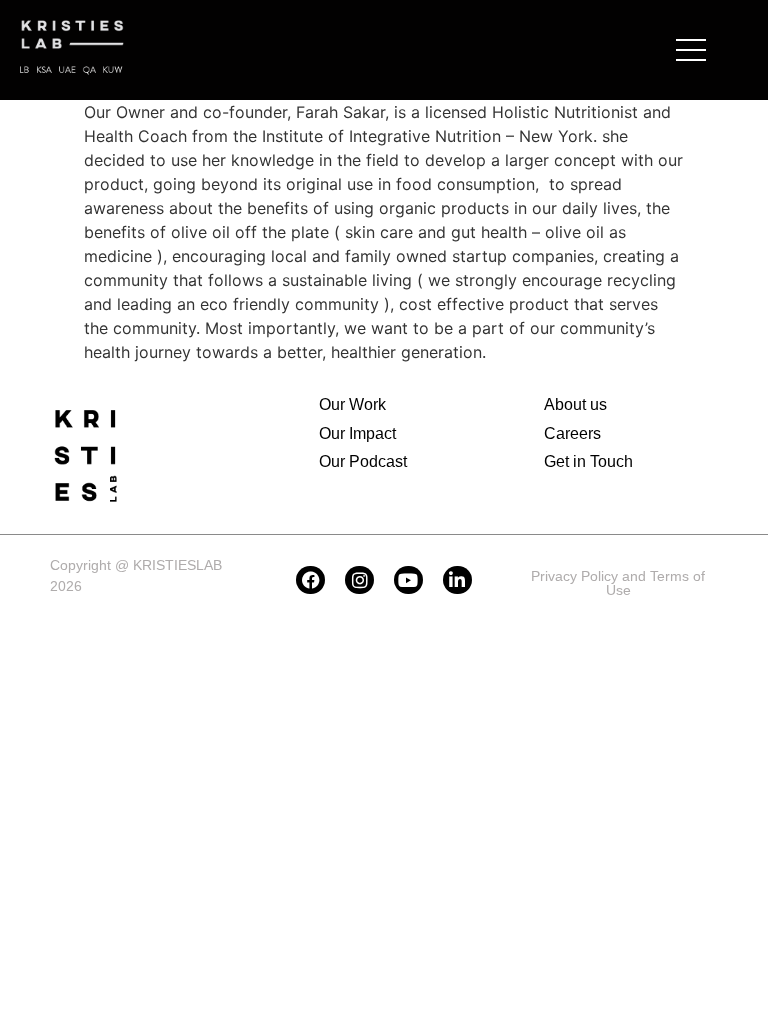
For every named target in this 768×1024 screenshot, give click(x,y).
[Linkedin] (457, 580)
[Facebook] (310, 580)
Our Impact (357, 433)
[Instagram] (359, 580)
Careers (572, 433)
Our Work (352, 404)
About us (575, 404)
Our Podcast (363, 461)
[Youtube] (408, 580)
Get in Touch (588, 461)
